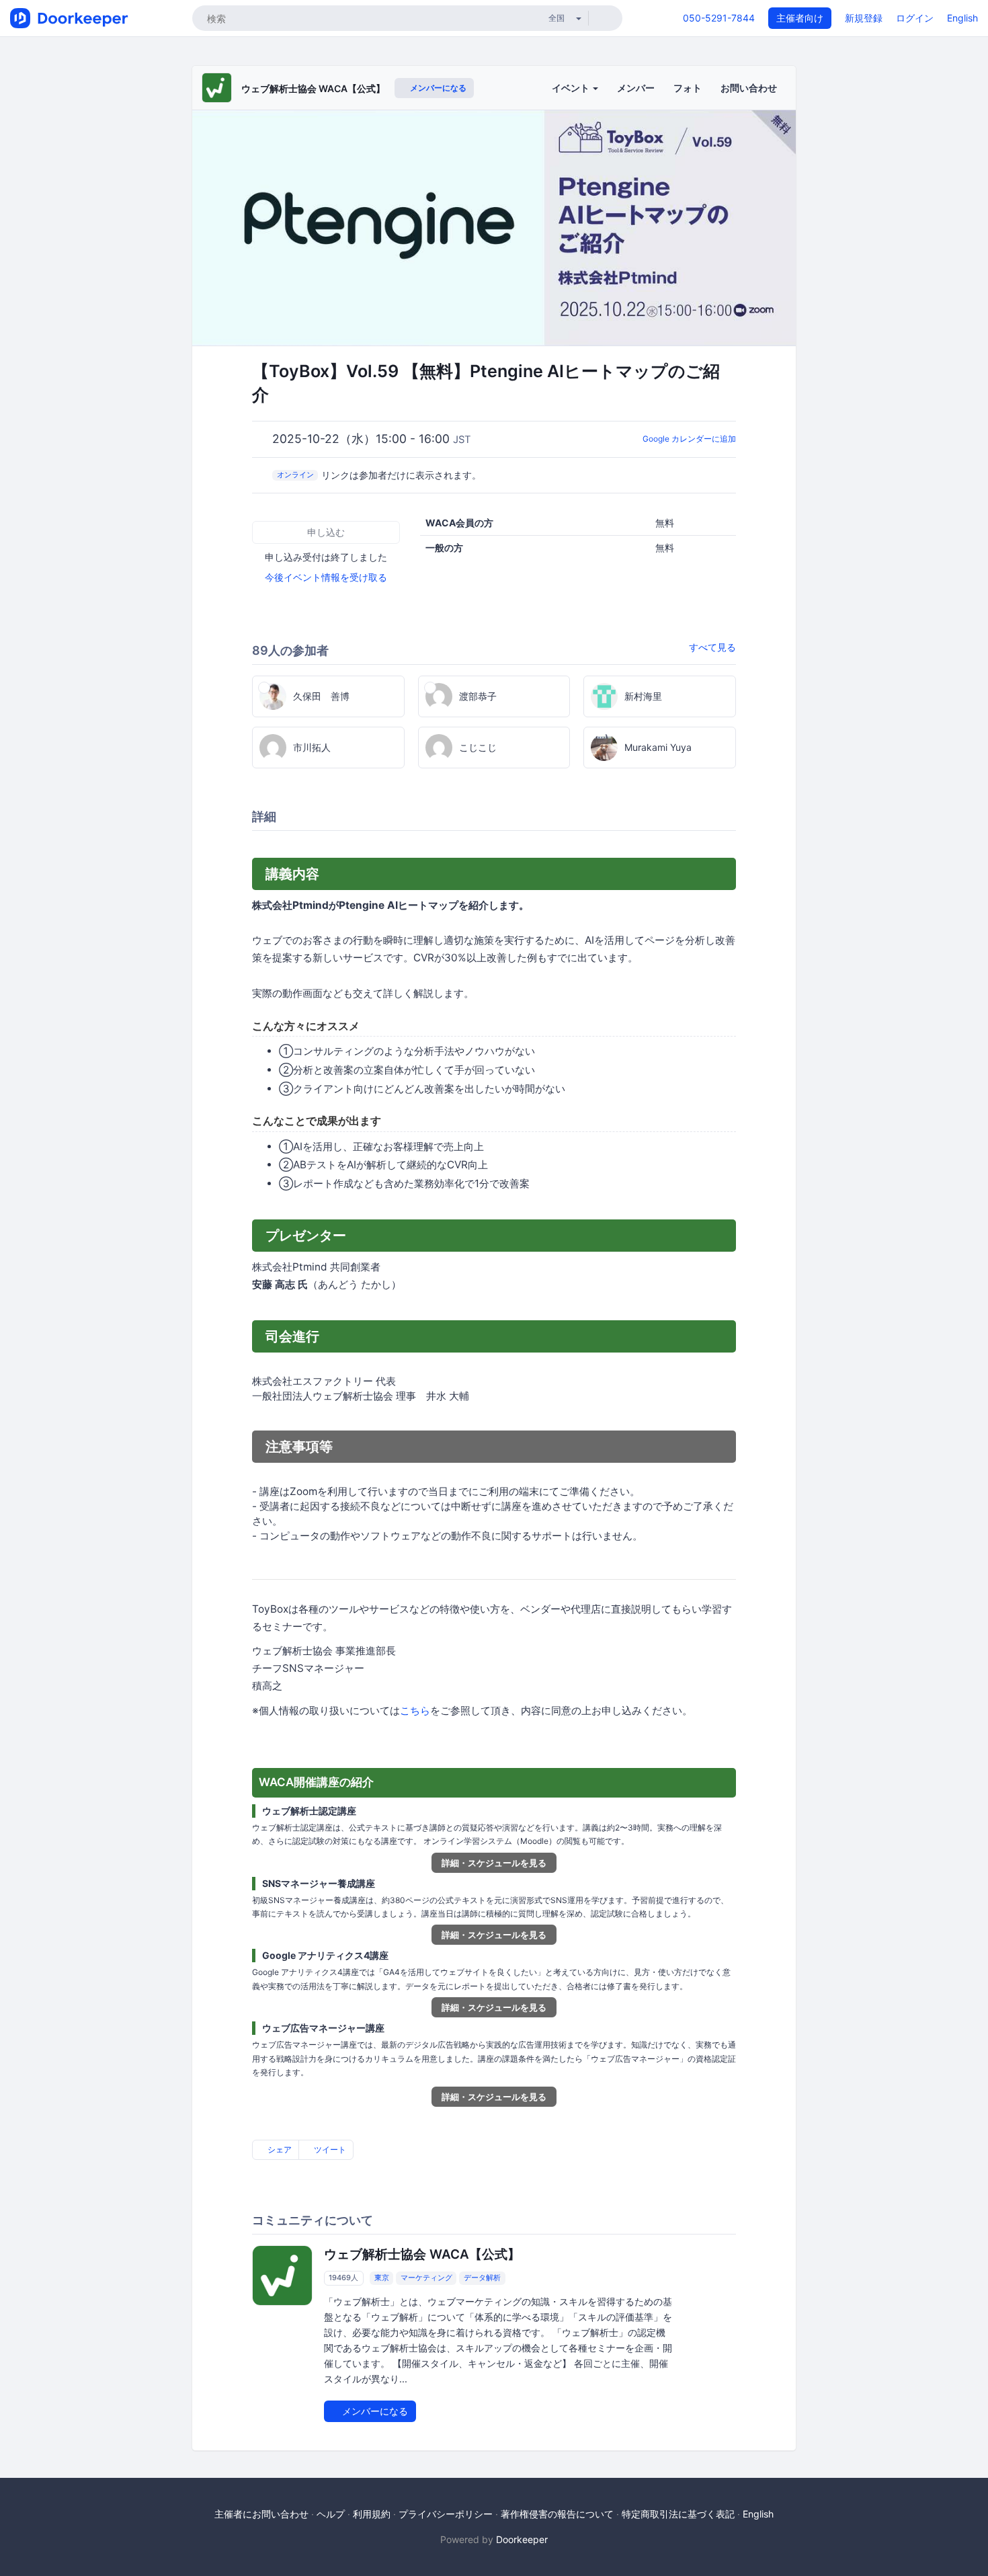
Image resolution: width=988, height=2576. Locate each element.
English (962, 18)
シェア (279, 2149)
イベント (572, 88)
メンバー (636, 88)
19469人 (343, 2278)
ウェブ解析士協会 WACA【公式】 (313, 88)
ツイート (329, 2149)
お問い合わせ (749, 88)
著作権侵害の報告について (557, 2514)
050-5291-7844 (719, 18)
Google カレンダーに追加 (689, 439)
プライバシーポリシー (446, 2514)
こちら (415, 1710)
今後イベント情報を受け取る (326, 577)
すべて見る (712, 647)
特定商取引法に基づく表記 (678, 2514)
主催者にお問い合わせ (261, 2514)
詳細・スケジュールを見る (494, 1863)
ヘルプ (331, 2514)
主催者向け (800, 18)
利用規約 (372, 2514)
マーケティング (426, 2278)
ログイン (915, 18)
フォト (688, 88)
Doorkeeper (522, 2539)
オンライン (295, 475)
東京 (382, 2278)
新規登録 (864, 18)
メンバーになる (437, 88)
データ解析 (482, 2278)
